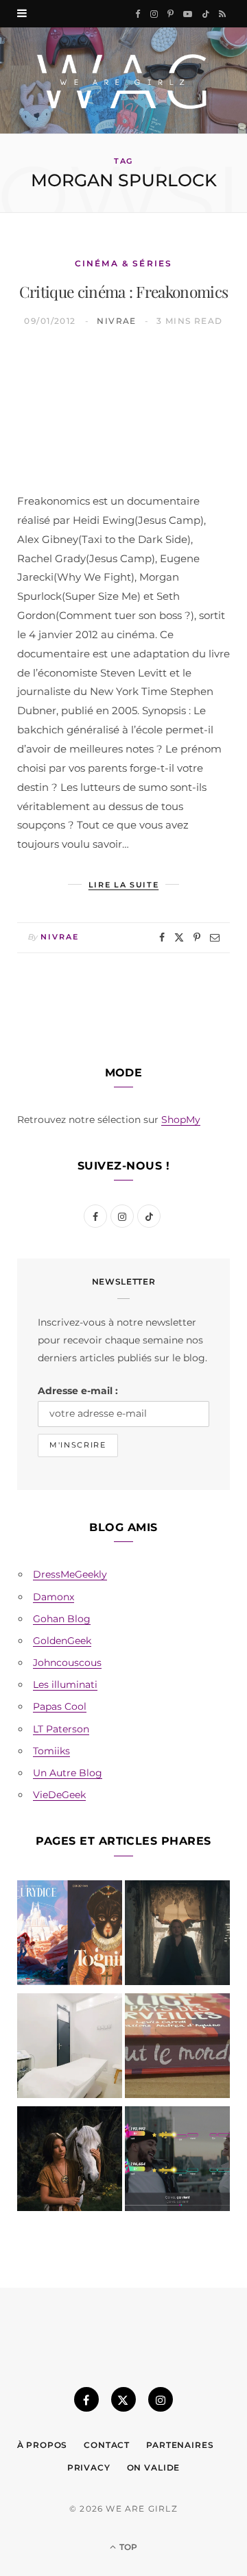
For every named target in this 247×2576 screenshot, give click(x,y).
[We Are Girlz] (123, 80)
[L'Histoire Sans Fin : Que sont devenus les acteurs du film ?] (70, 2161)
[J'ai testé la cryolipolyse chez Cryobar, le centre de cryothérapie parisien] (70, 2048)
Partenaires (180, 2445)
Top (127, 2547)
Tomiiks (51, 1751)
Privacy (89, 2467)
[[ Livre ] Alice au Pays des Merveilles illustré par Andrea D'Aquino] (177, 2048)
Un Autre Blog (68, 1773)
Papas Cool (60, 1706)
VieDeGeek (59, 1795)
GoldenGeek (62, 1641)
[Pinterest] (197, 937)
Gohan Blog (62, 1619)
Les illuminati (65, 1684)
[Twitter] (179, 937)
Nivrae (117, 321)
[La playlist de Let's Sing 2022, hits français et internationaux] (177, 2161)
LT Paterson (61, 1729)
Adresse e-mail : (78, 1391)
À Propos (43, 2445)
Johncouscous (67, 1663)
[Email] (215, 937)
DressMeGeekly (70, 1574)
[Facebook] (162, 937)
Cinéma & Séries (123, 263)
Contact (107, 2445)
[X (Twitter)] (123, 2399)
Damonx (54, 1597)
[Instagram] (161, 2399)
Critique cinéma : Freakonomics (124, 291)
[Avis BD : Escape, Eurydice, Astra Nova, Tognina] (70, 1935)
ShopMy (181, 1120)
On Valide (154, 2467)
